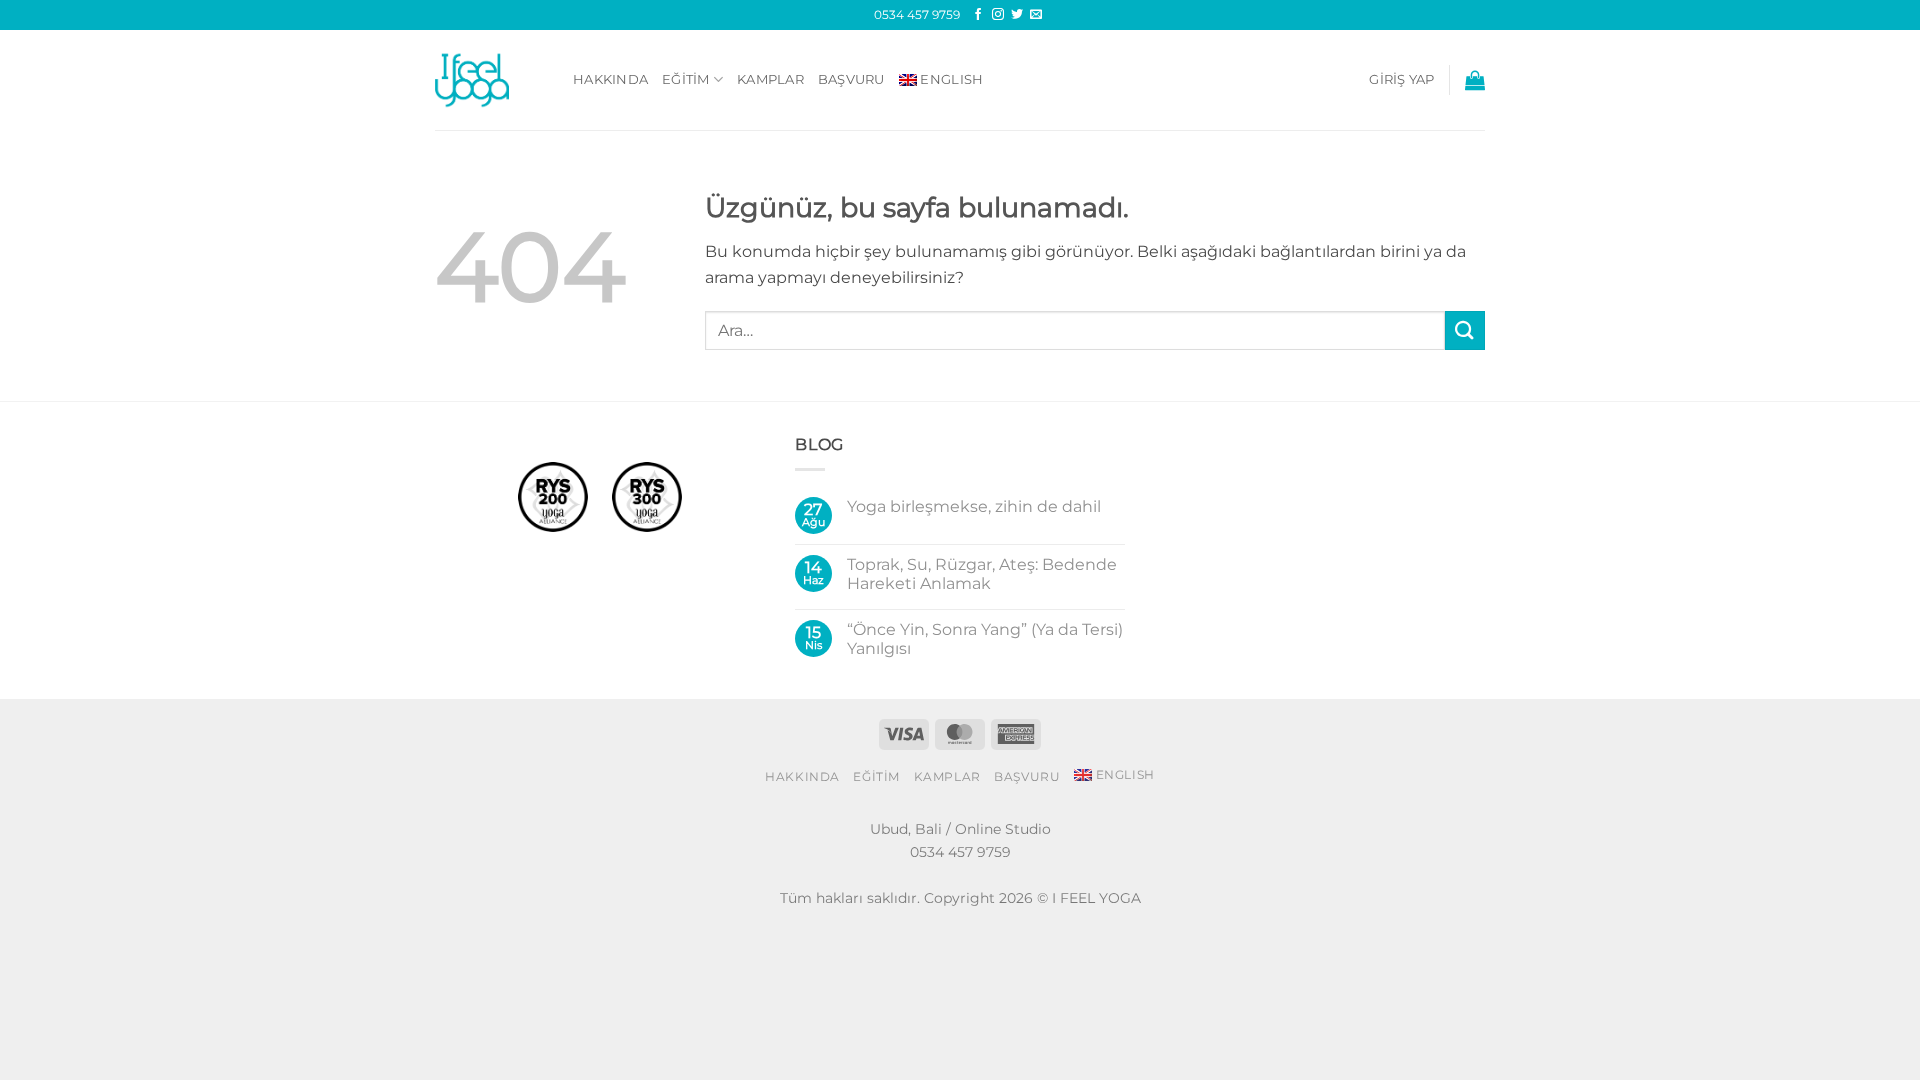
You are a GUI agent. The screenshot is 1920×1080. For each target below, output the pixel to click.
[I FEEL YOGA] (489, 80)
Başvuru (851, 79)
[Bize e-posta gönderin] (1036, 15)
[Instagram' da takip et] (998, 15)
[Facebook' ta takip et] (978, 15)
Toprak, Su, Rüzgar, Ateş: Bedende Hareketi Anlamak (982, 574)
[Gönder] (1465, 330)
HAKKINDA (610, 79)
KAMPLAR (770, 79)
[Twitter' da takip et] (1017, 15)
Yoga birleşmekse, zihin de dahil (974, 506)
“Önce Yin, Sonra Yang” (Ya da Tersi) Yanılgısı (985, 639)
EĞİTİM (686, 79)
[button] (1401, 80)
